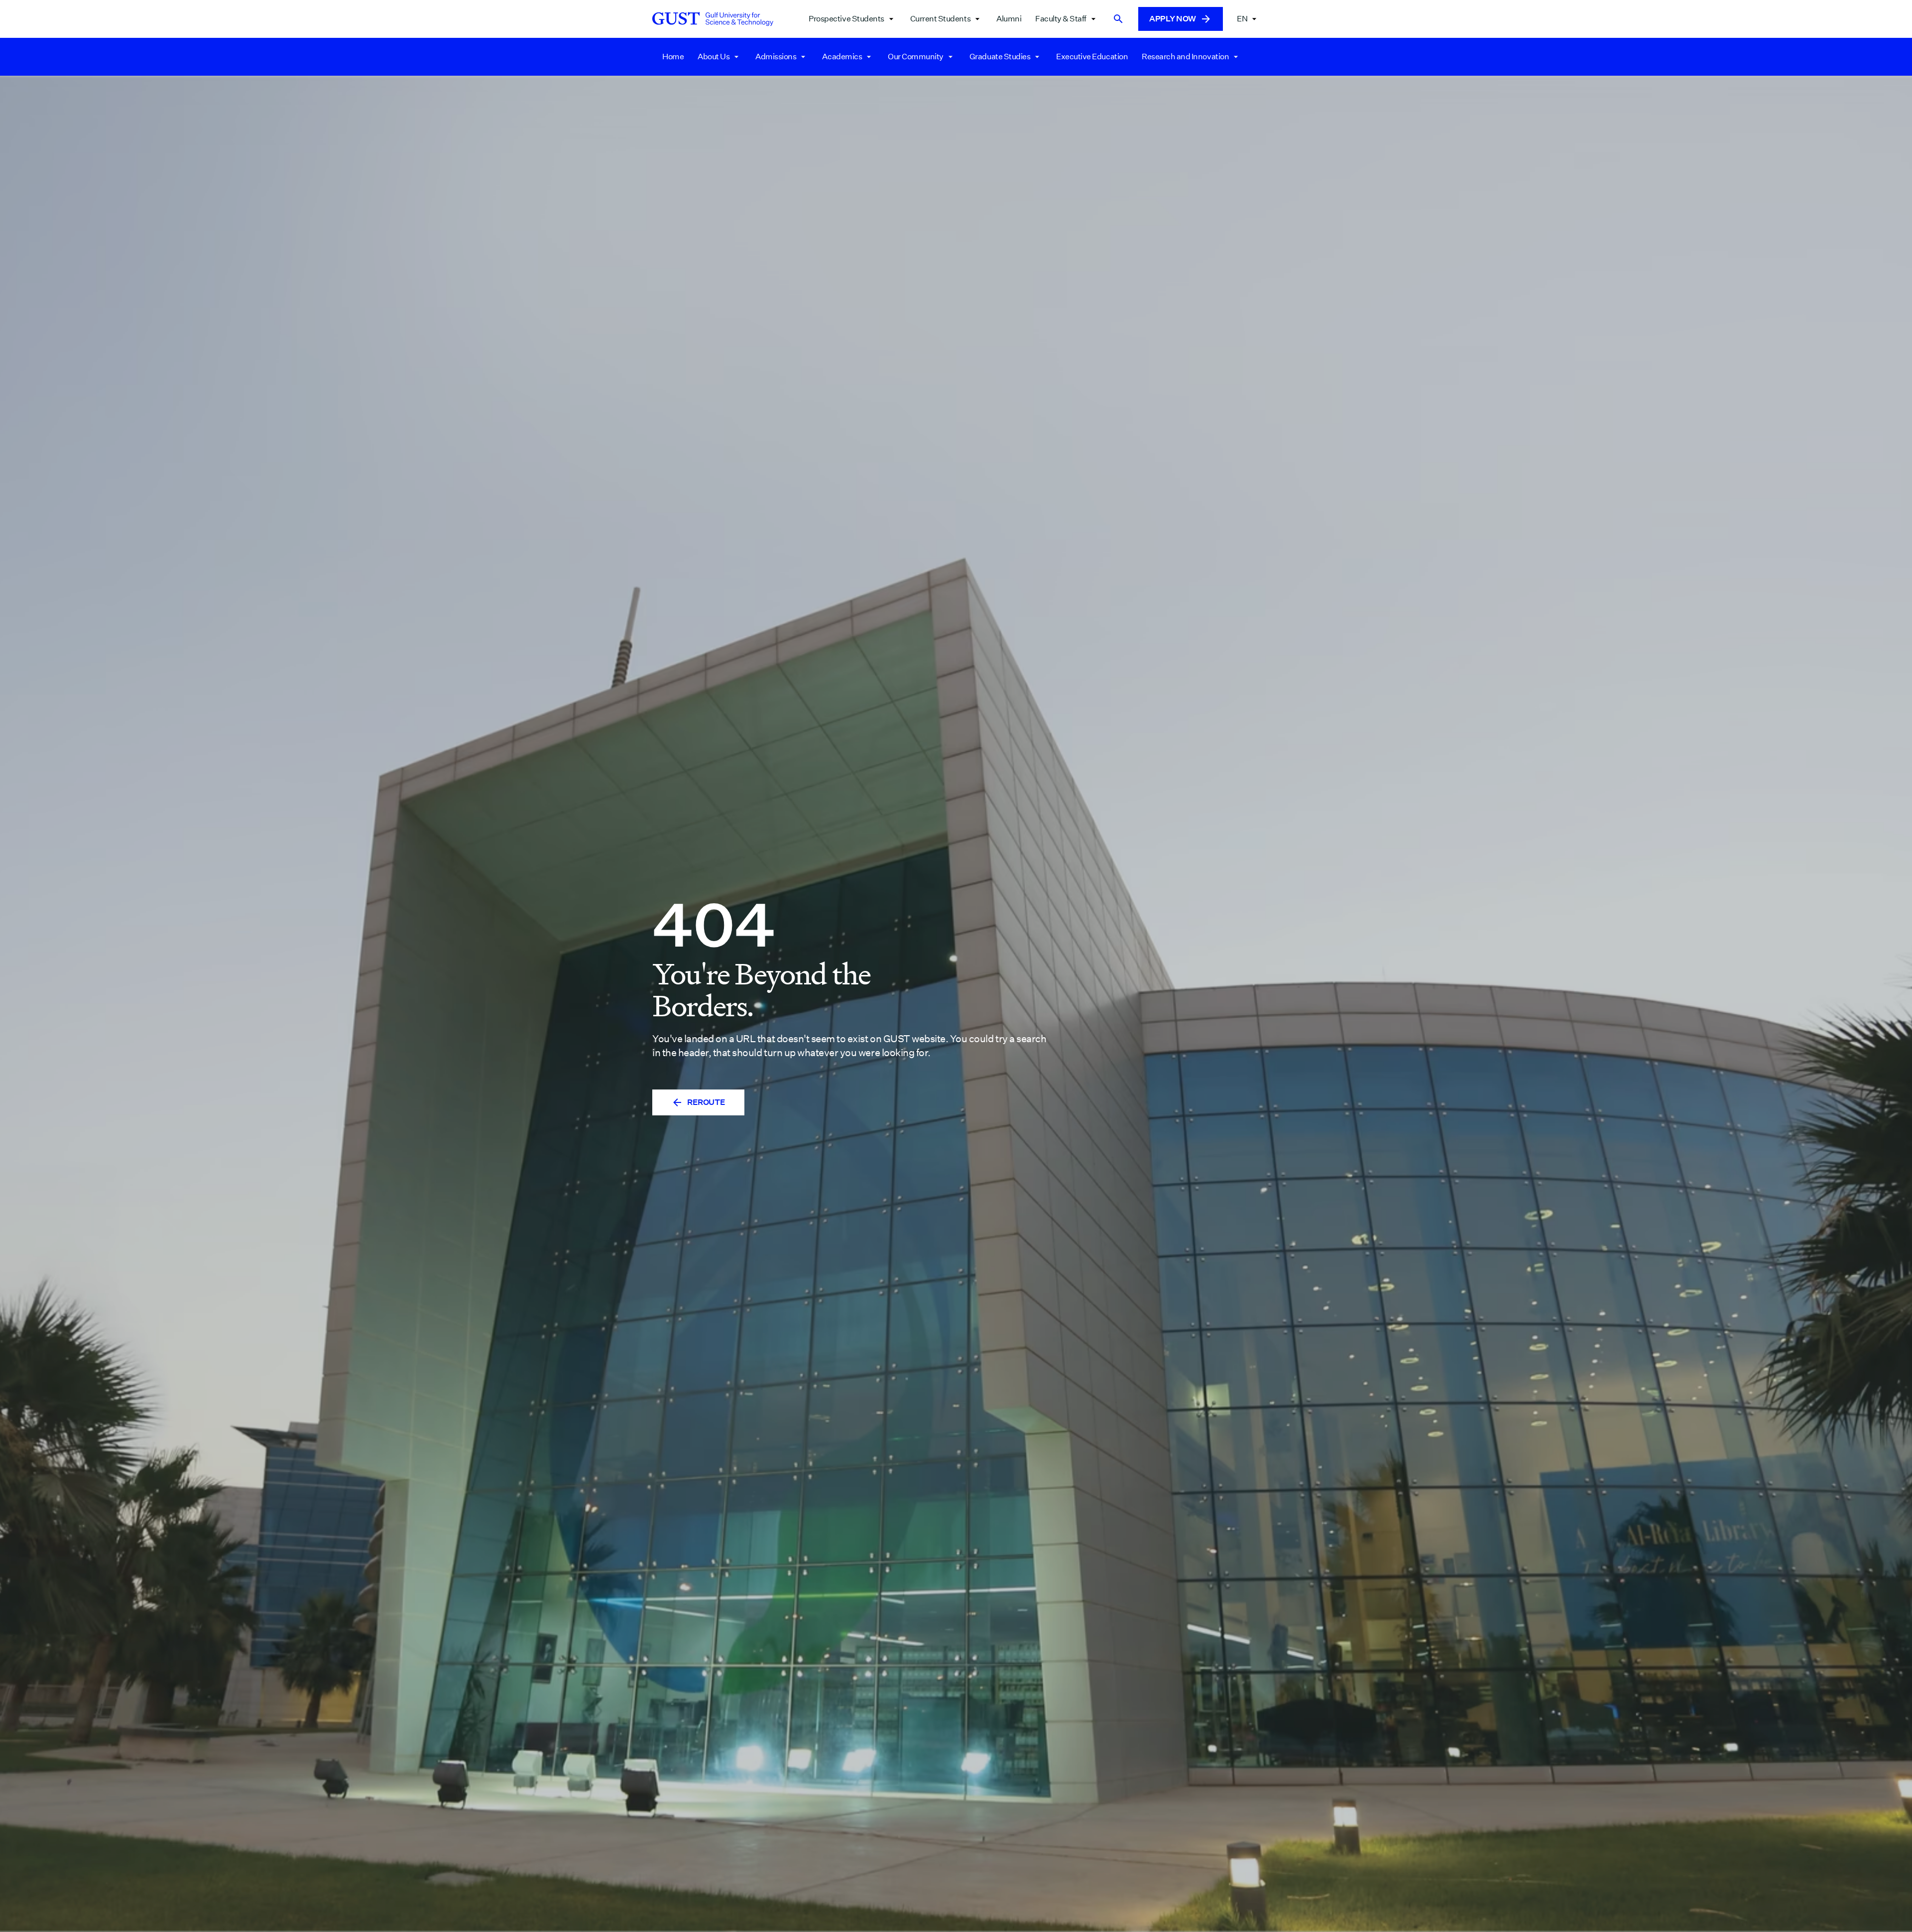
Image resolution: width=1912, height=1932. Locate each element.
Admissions (776, 57)
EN (1242, 19)
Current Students (940, 19)
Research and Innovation (1185, 57)
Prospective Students (846, 19)
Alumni (1009, 19)
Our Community (916, 57)
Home (673, 57)
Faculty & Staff (1061, 19)
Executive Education (1092, 57)
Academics (842, 57)
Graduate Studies (1000, 57)
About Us (714, 57)
